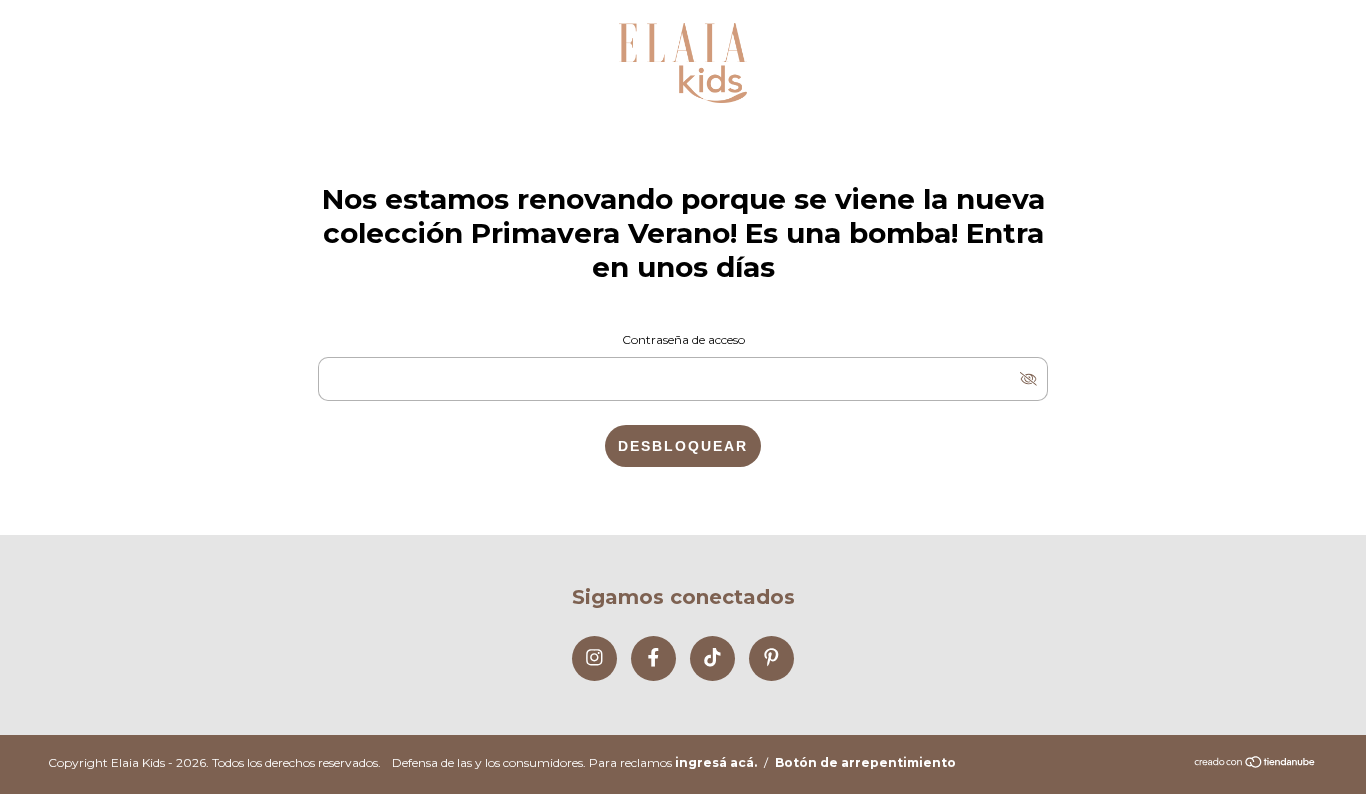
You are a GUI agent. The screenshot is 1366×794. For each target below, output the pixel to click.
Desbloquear (683, 446)
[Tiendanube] (1255, 763)
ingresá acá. (716, 762)
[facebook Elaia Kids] (653, 658)
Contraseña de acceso (683, 339)
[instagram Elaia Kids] (594, 658)
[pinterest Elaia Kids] (771, 658)
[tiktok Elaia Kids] (712, 658)
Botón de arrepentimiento (865, 762)
